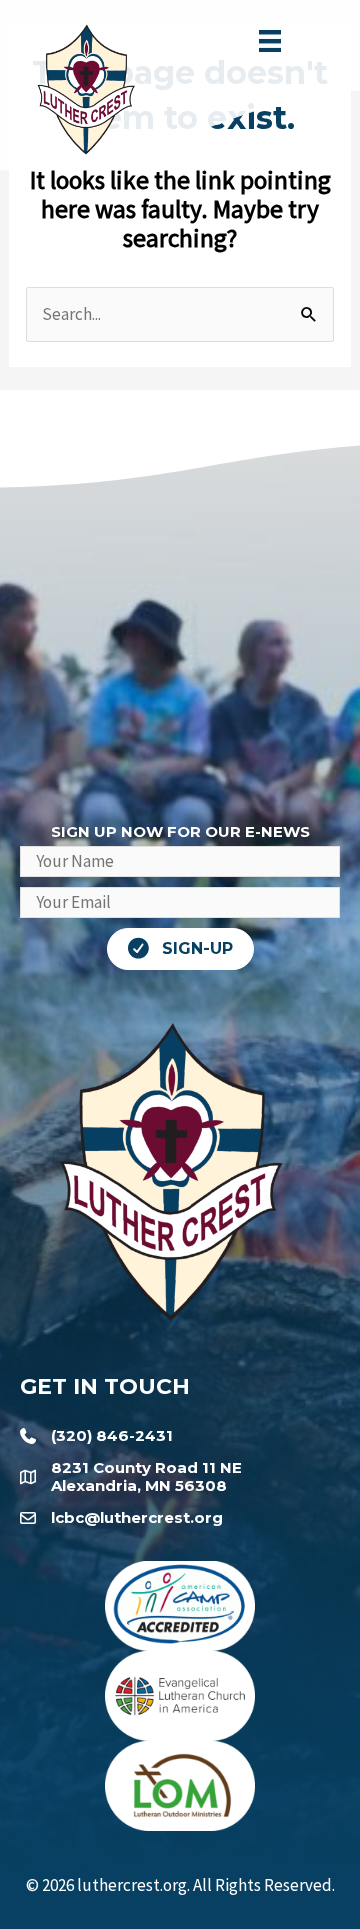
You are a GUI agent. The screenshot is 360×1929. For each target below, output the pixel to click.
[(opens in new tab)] (180, 1604)
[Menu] (270, 41)
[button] (180, 949)
